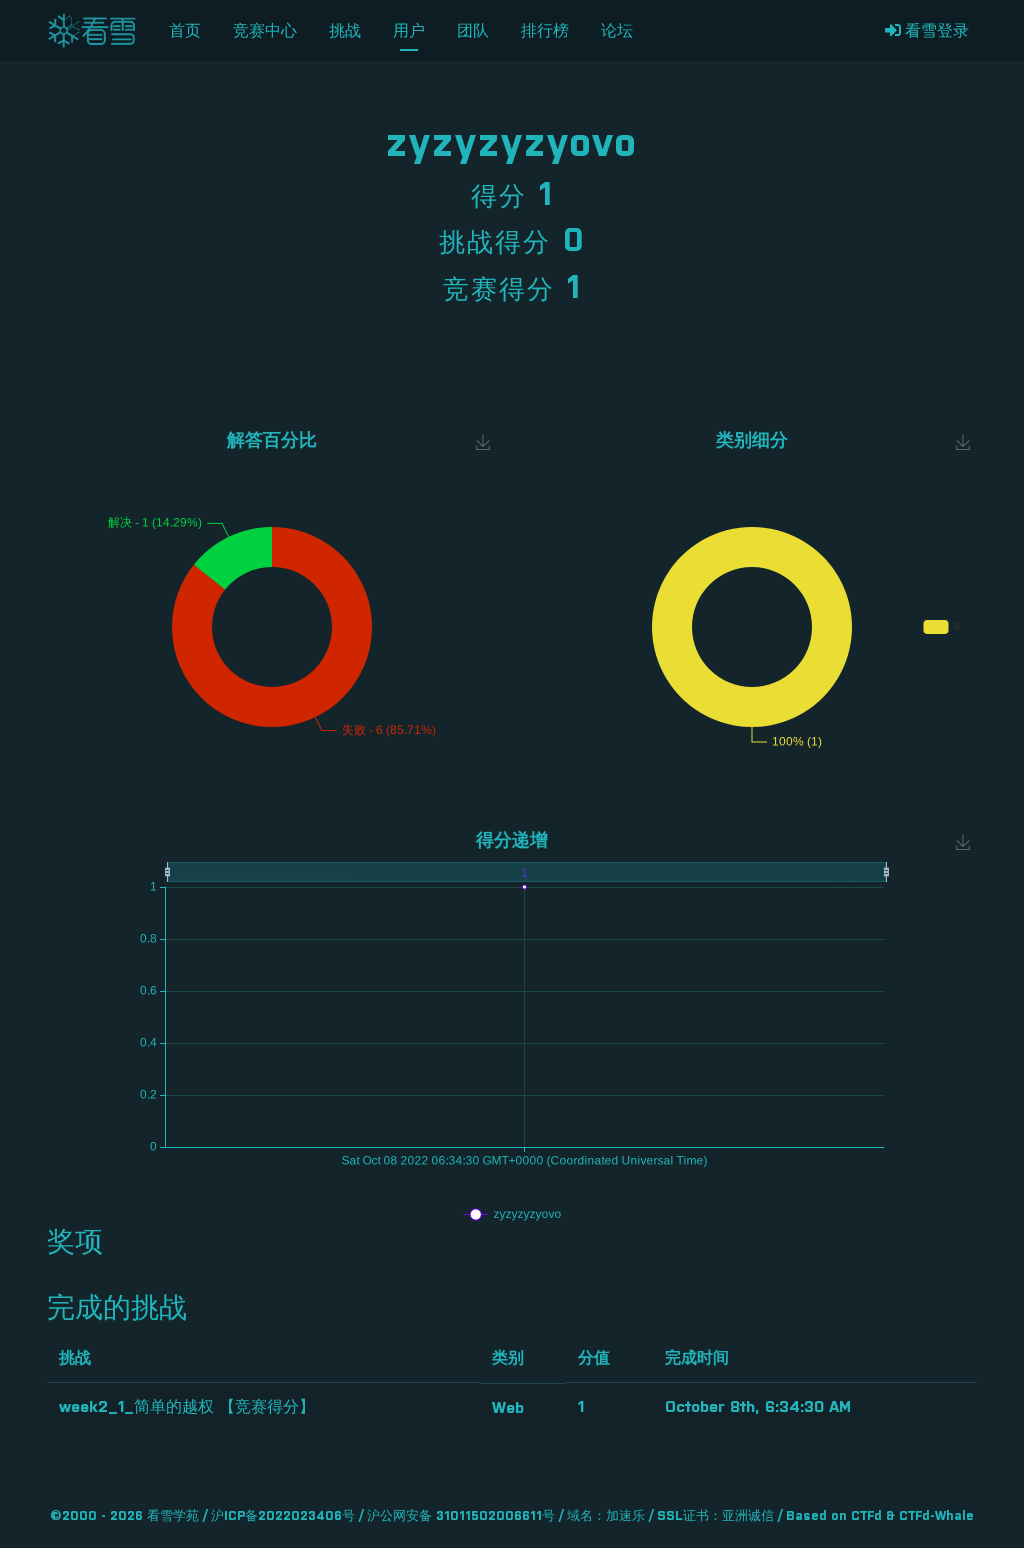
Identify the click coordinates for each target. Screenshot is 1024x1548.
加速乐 (625, 1516)
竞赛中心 (265, 31)
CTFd (866, 1516)
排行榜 (545, 31)
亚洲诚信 (748, 1516)
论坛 (617, 31)
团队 (473, 31)
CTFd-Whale (936, 1516)
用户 (409, 31)
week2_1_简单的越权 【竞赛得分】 (187, 1407)
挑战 (345, 31)
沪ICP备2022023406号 (283, 1516)
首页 (185, 31)
